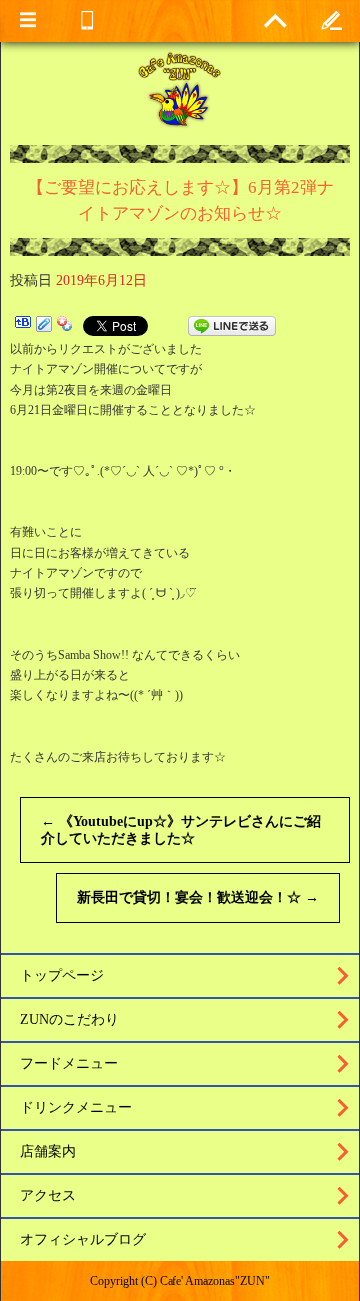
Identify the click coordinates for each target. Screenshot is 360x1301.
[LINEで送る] (232, 326)
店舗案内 (48, 1151)
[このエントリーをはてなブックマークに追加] (23, 326)
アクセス (48, 1195)
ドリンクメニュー (76, 1107)
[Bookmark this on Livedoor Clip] (44, 326)
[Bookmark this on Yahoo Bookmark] (65, 326)
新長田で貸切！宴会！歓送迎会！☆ (198, 897)
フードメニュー (69, 1063)
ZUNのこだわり (69, 1019)
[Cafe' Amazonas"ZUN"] (180, 88)
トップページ (62, 975)
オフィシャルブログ (83, 1239)
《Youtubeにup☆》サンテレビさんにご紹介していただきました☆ (181, 830)
